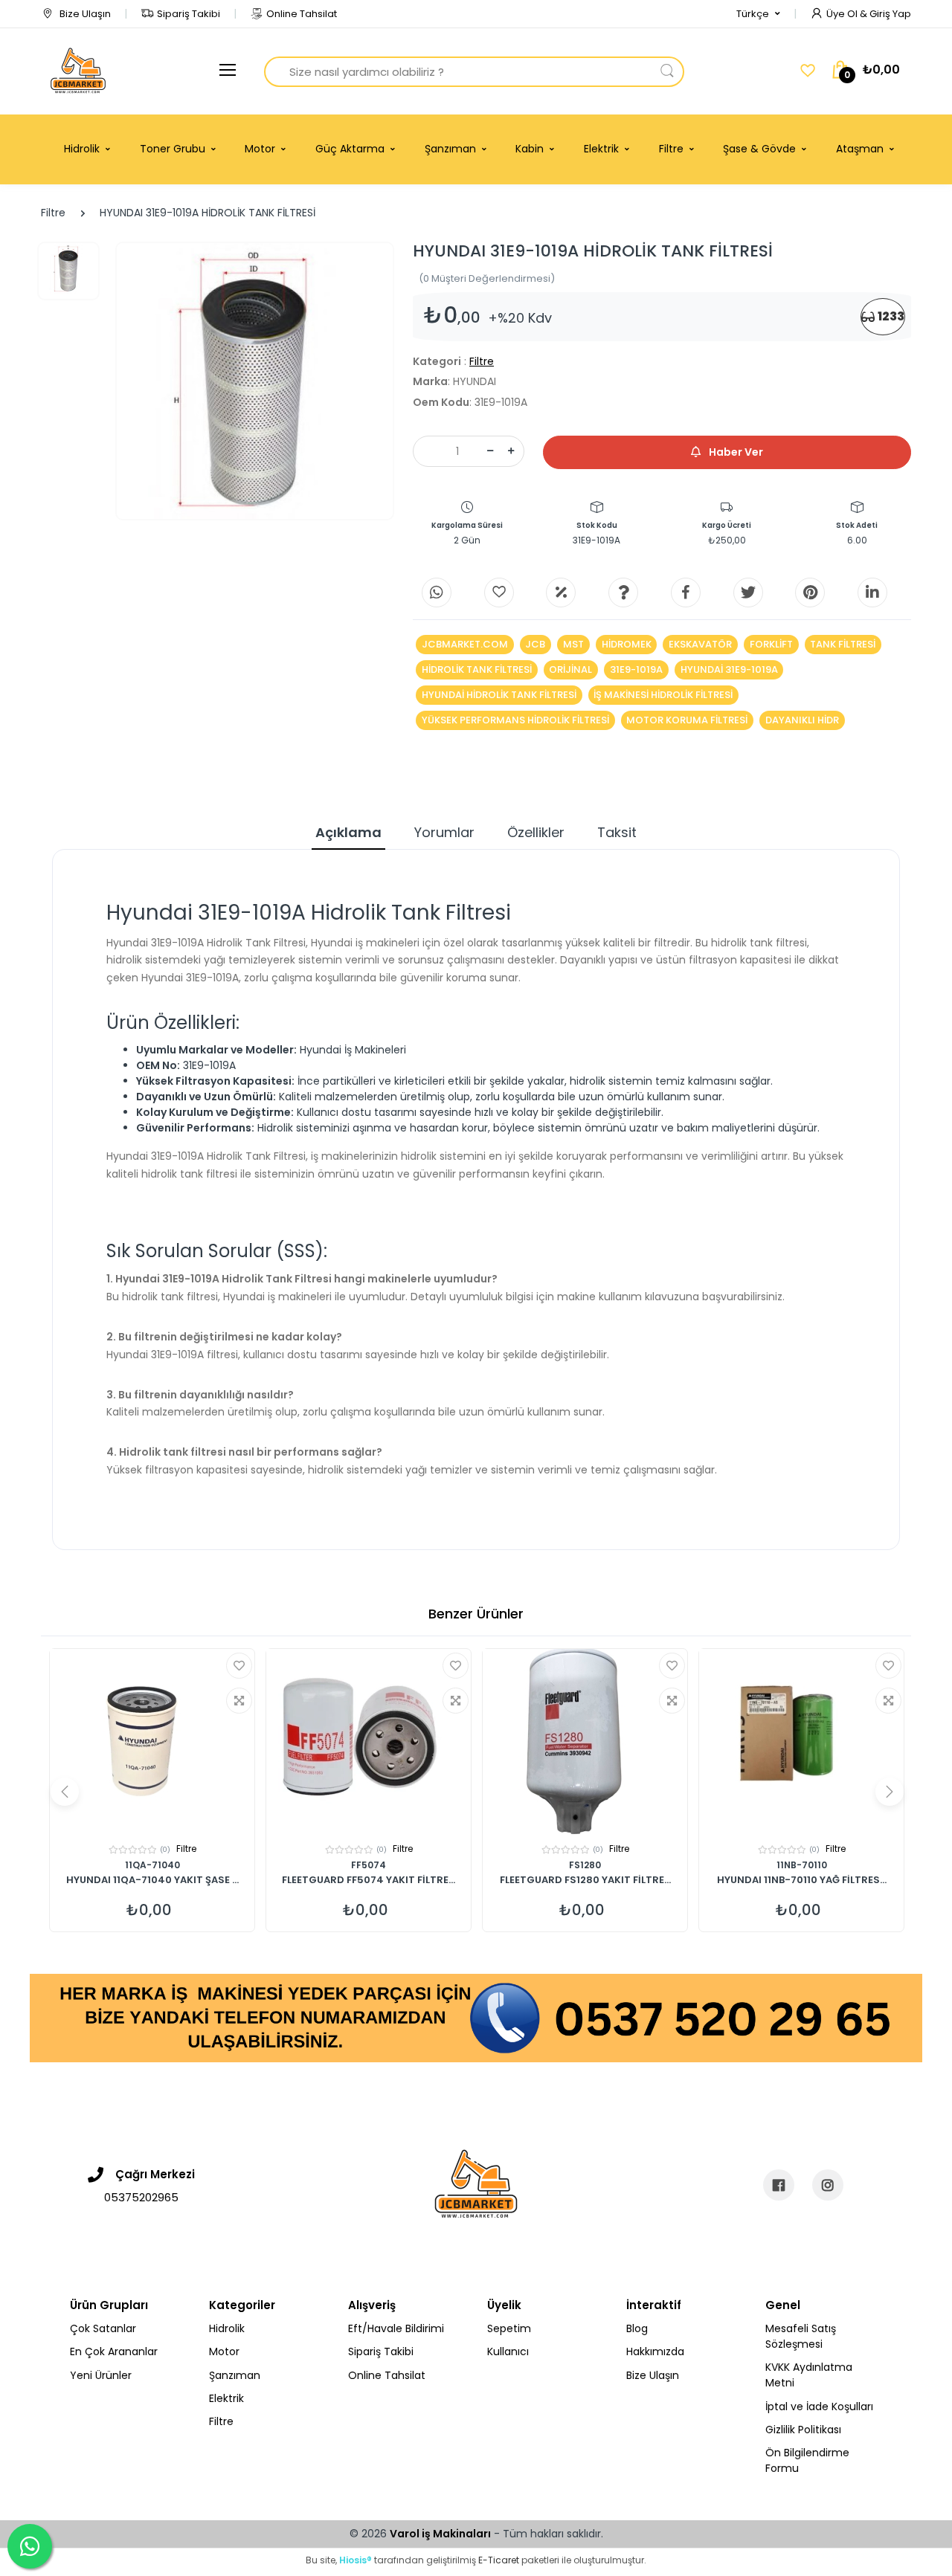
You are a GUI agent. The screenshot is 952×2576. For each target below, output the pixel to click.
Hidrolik (227, 2328)
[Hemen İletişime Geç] (476, 2017)
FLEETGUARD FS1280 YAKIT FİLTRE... (585, 1881)
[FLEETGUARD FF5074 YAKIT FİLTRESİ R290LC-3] (369, 1742)
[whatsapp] (437, 593)
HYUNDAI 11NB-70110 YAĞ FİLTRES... (802, 1881)
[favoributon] (808, 71)
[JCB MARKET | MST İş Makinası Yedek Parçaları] (78, 71)
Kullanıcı (508, 2351)
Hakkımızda (655, 2351)
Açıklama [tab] (348, 832)
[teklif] (561, 593)
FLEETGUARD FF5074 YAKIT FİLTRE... (369, 1881)
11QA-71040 (152, 1865)
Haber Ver (735, 452)
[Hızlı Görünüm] (239, 1701)
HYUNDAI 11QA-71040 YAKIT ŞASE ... (152, 1881)
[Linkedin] (872, 593)
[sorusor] (623, 593)
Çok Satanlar (103, 2328)
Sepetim (509, 2328)
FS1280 (585, 1865)
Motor (224, 2351)
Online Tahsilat (302, 14)
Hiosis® (356, 2560)
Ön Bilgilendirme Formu (807, 2460)
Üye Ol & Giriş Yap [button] (869, 14)
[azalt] (490, 451)
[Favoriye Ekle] (239, 1666)
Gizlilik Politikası (803, 2430)
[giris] (499, 593)
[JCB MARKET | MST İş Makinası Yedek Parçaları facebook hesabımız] (779, 2185)
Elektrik (226, 2398)
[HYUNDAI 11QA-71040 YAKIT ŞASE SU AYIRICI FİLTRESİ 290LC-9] (152, 1742)
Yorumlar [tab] (444, 832)
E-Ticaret (499, 2560)
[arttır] (511, 451)
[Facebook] (686, 593)
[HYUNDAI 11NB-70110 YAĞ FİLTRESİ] (801, 1742)
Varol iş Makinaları (440, 2534)
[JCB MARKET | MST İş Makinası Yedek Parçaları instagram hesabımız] (828, 2185)
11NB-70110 (802, 1865)
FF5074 (369, 1865)
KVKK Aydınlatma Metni (809, 2375)
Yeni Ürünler (101, 2375)
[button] (758, 14)
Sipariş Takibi (189, 14)
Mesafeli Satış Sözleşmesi (801, 2336)
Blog (637, 2328)
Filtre (53, 213)
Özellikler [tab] (536, 832)
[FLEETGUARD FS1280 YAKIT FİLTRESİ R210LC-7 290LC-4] (585, 1742)
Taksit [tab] (617, 832)
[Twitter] (748, 593)
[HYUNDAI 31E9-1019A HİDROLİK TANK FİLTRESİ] (255, 381)
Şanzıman (235, 2375)
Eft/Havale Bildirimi (396, 2328)
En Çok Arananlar (114, 2351)
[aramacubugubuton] (667, 72)
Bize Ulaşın (84, 14)
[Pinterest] (810, 593)
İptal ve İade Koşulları (819, 2406)
